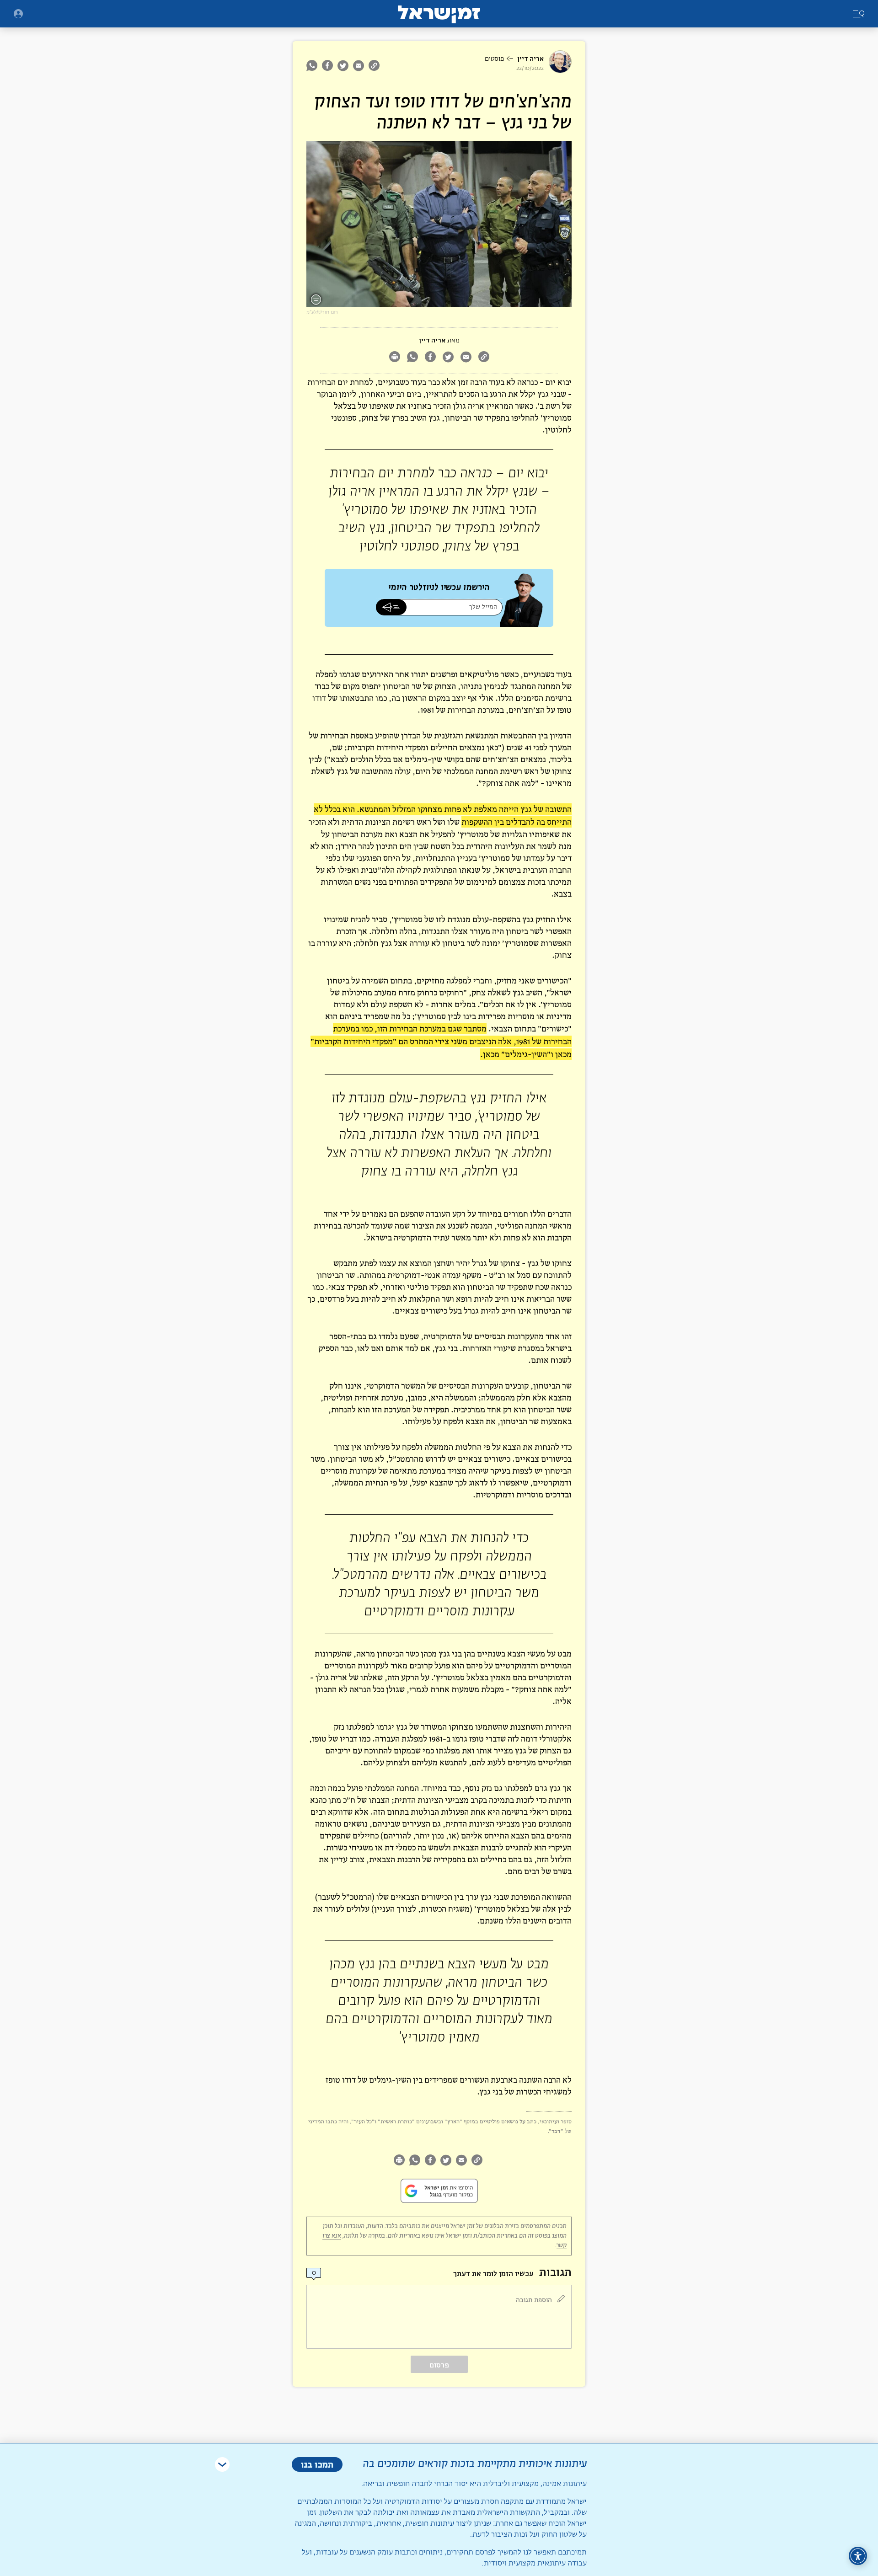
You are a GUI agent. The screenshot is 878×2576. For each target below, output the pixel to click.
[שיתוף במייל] (359, 65)
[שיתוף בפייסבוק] (327, 65)
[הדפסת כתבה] (394, 358)
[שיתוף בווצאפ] (313, 65)
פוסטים (494, 59)
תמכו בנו (317, 2464)
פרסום (439, 2365)
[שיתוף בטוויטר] (343, 65)
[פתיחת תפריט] (18, 14)
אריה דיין (530, 59)
